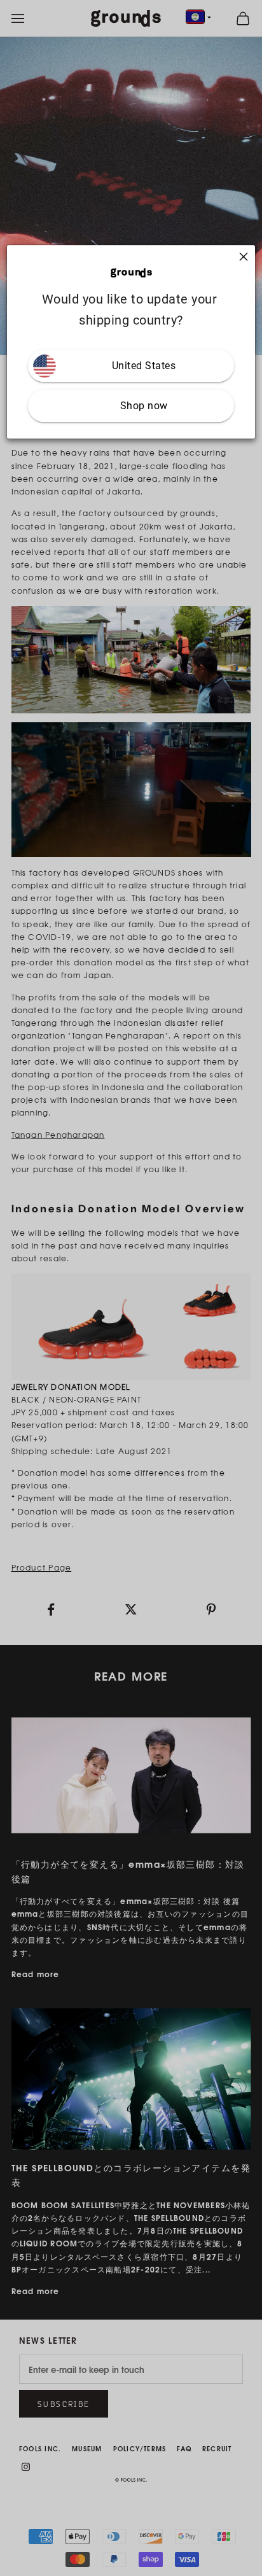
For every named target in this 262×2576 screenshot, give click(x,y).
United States (144, 366)
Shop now (144, 406)
